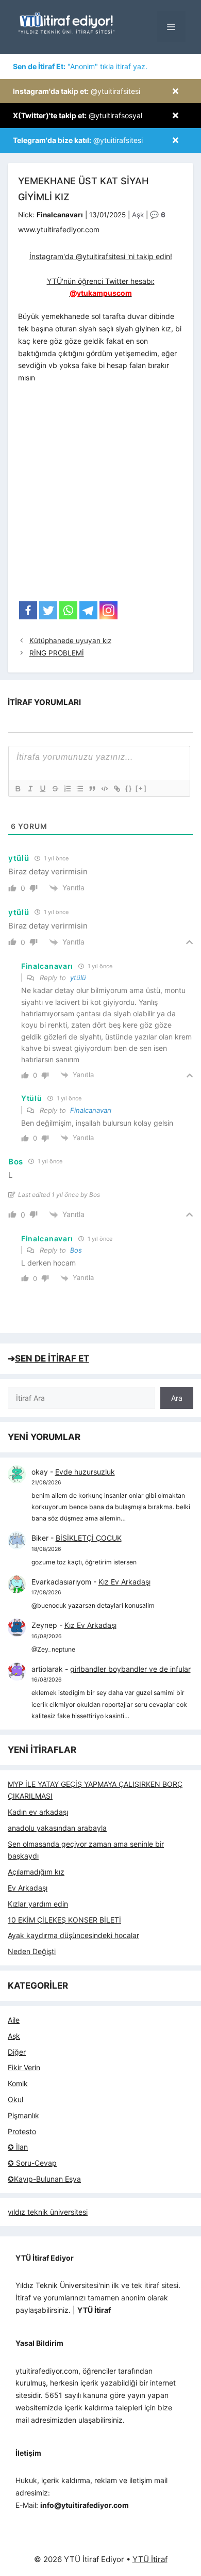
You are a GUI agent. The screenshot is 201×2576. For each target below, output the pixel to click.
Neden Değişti (32, 1951)
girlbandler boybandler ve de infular (130, 1669)
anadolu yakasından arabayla (57, 1828)
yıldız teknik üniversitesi (48, 2212)
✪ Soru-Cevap (32, 2163)
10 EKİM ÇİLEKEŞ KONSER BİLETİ (64, 1920)
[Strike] (55, 789)
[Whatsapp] (68, 610)
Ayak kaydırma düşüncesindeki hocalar (73, 1935)
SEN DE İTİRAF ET (52, 1358)
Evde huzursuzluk (85, 1472)
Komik (18, 2083)
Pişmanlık (23, 2115)
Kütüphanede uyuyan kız (70, 641)
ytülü (78, 978)
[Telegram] (88, 610)
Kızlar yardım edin (38, 1904)
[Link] (116, 789)
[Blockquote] (92, 789)
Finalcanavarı (91, 1110)
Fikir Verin (24, 2067)
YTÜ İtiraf (150, 2559)
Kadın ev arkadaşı (38, 1812)
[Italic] (30, 789)
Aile (14, 2020)
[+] (141, 788)
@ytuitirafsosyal (78, 115)
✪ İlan (18, 2147)
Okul (15, 2099)
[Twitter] (48, 610)
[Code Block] (104, 789)
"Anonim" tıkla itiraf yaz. (80, 66)
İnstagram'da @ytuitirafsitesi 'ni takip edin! (101, 256)
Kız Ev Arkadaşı (124, 1582)
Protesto (22, 2131)
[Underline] (42, 789)
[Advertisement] (100, 495)
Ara (177, 1398)
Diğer (17, 2052)
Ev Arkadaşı (28, 1888)
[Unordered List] (79, 789)
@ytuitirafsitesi (77, 91)
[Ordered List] (67, 789)
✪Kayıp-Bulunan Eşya (44, 2179)
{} (129, 788)
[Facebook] (28, 610)
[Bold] (18, 789)
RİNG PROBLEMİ (57, 653)
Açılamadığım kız (36, 1872)
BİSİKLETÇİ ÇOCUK (89, 1538)
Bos (76, 1250)
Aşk (138, 215)
